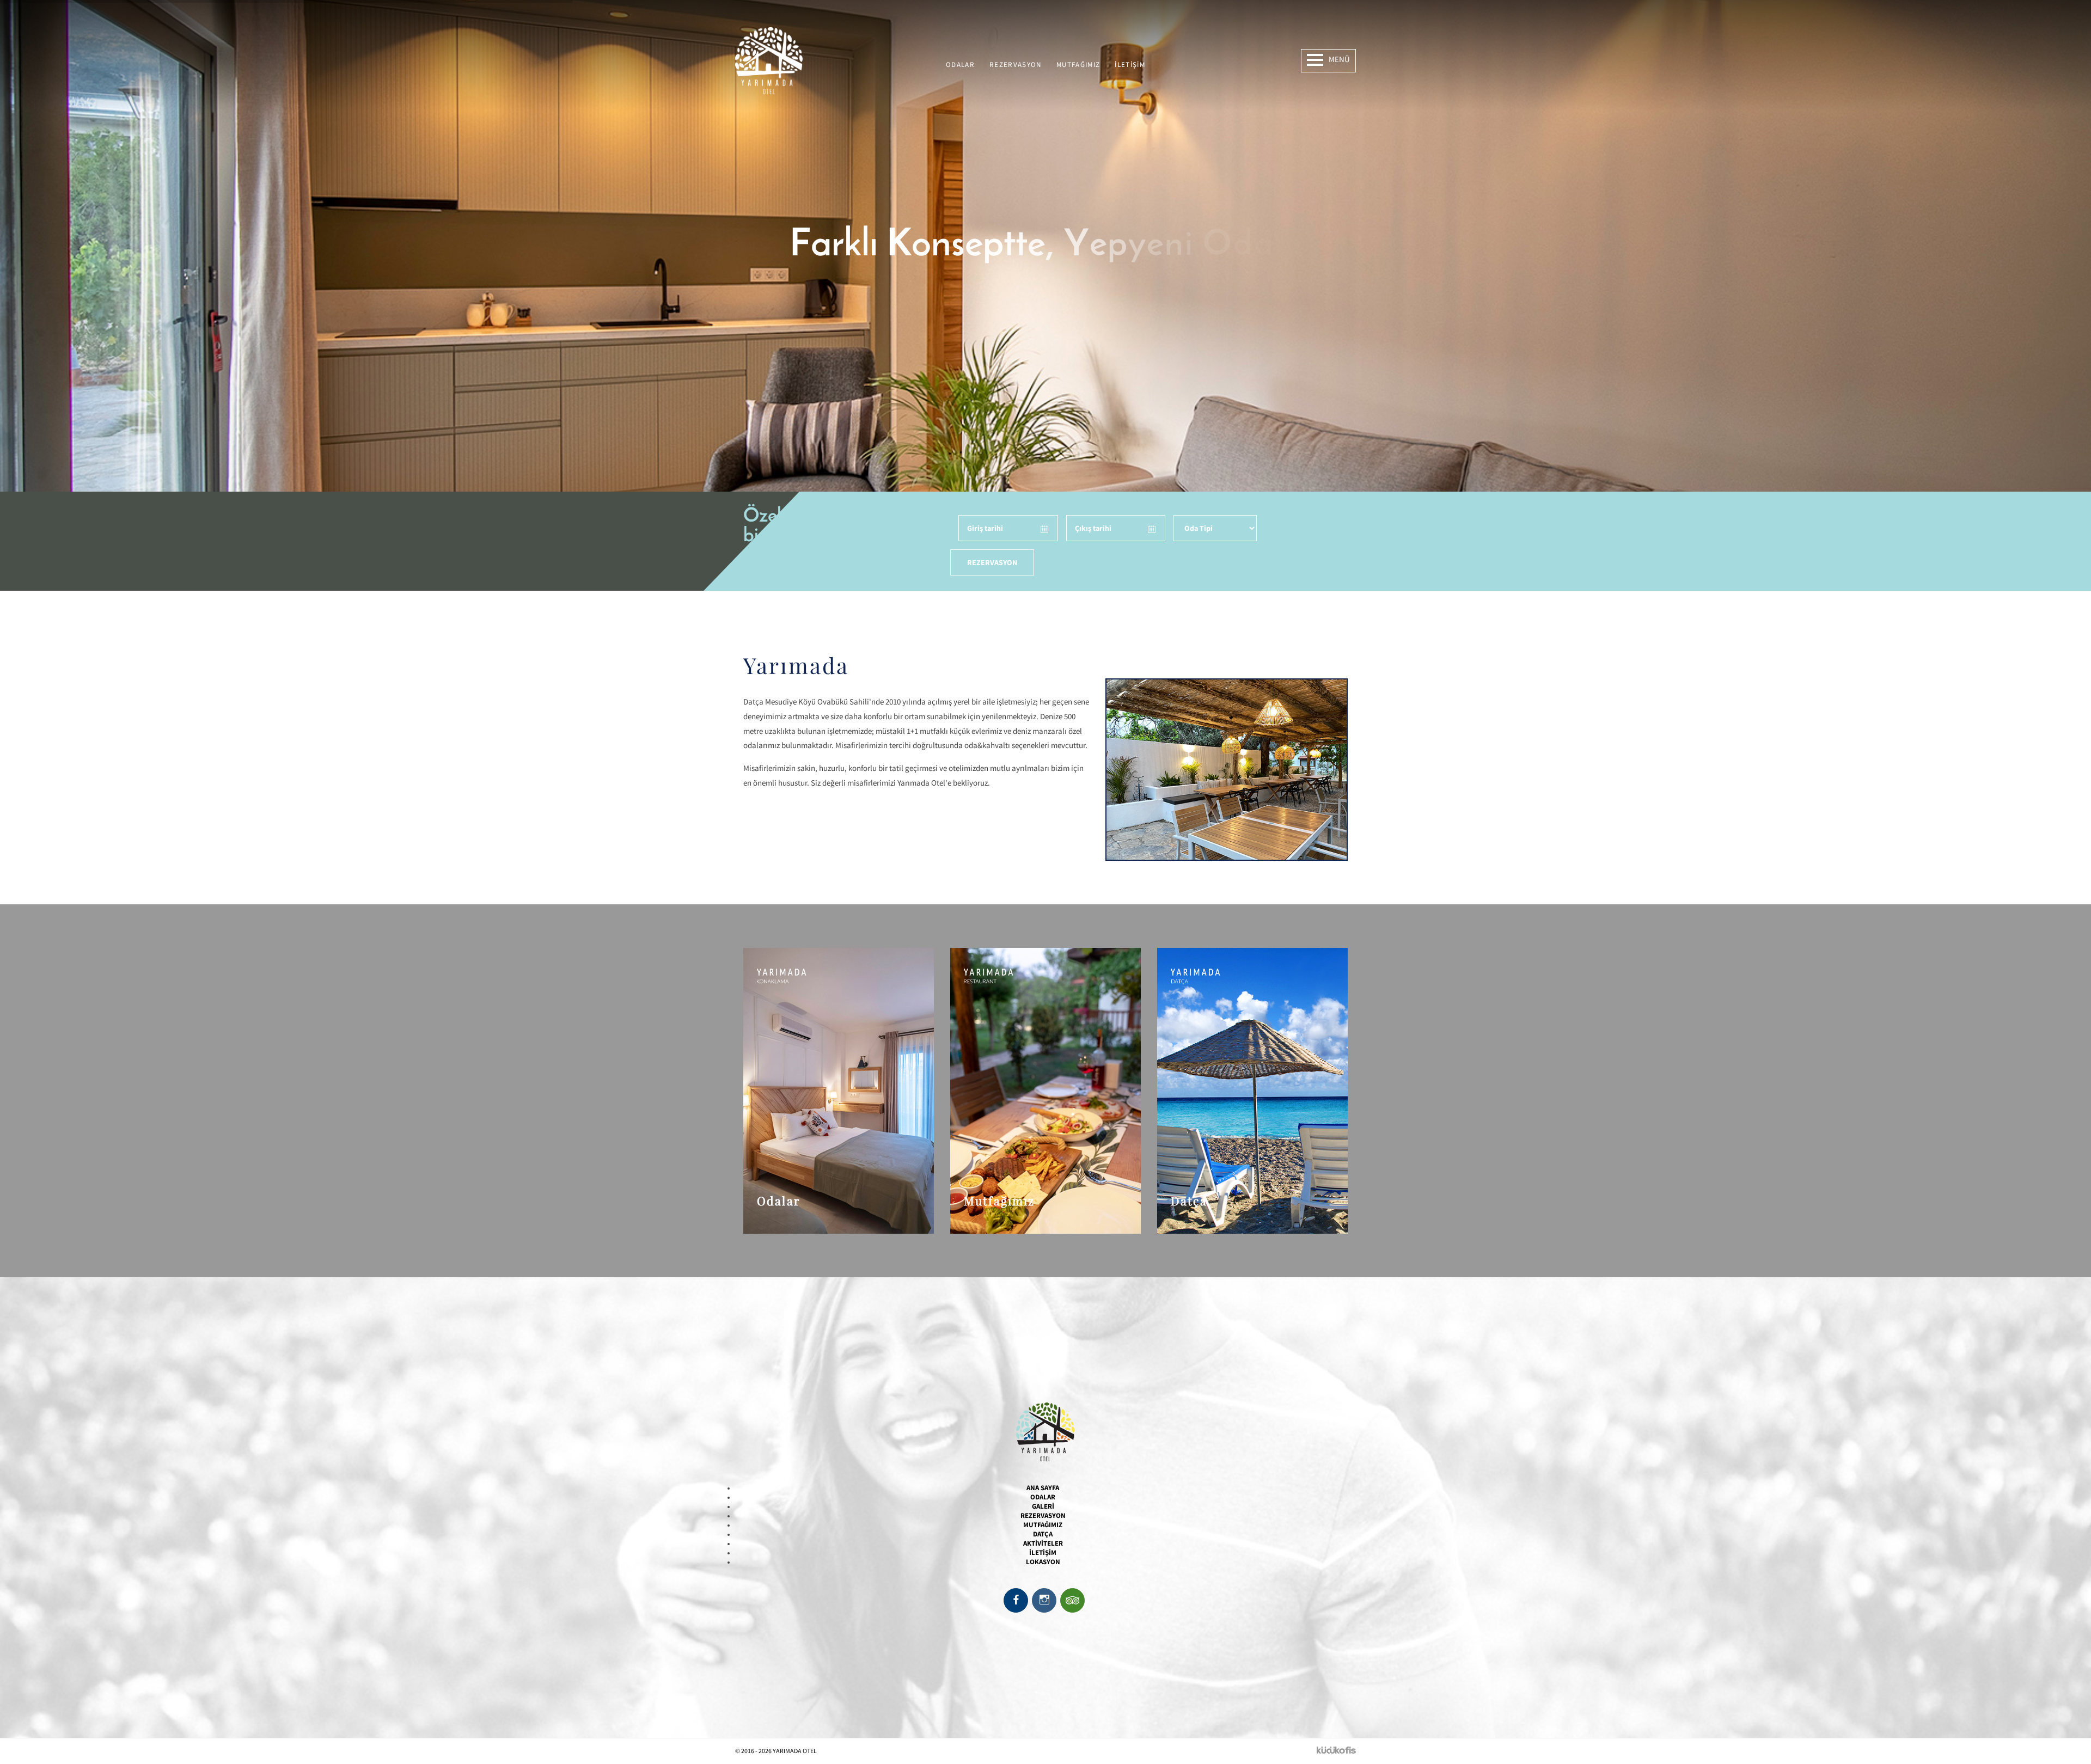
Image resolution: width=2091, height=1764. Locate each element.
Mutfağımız (1078, 65)
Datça (1043, 1534)
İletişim (1130, 65)
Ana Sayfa (1043, 1488)
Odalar (960, 65)
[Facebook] (1016, 1600)
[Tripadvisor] (1072, 1600)
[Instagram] (1044, 1600)
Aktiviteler (1043, 1543)
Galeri (1043, 1506)
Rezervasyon (1016, 65)
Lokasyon (1043, 1562)
